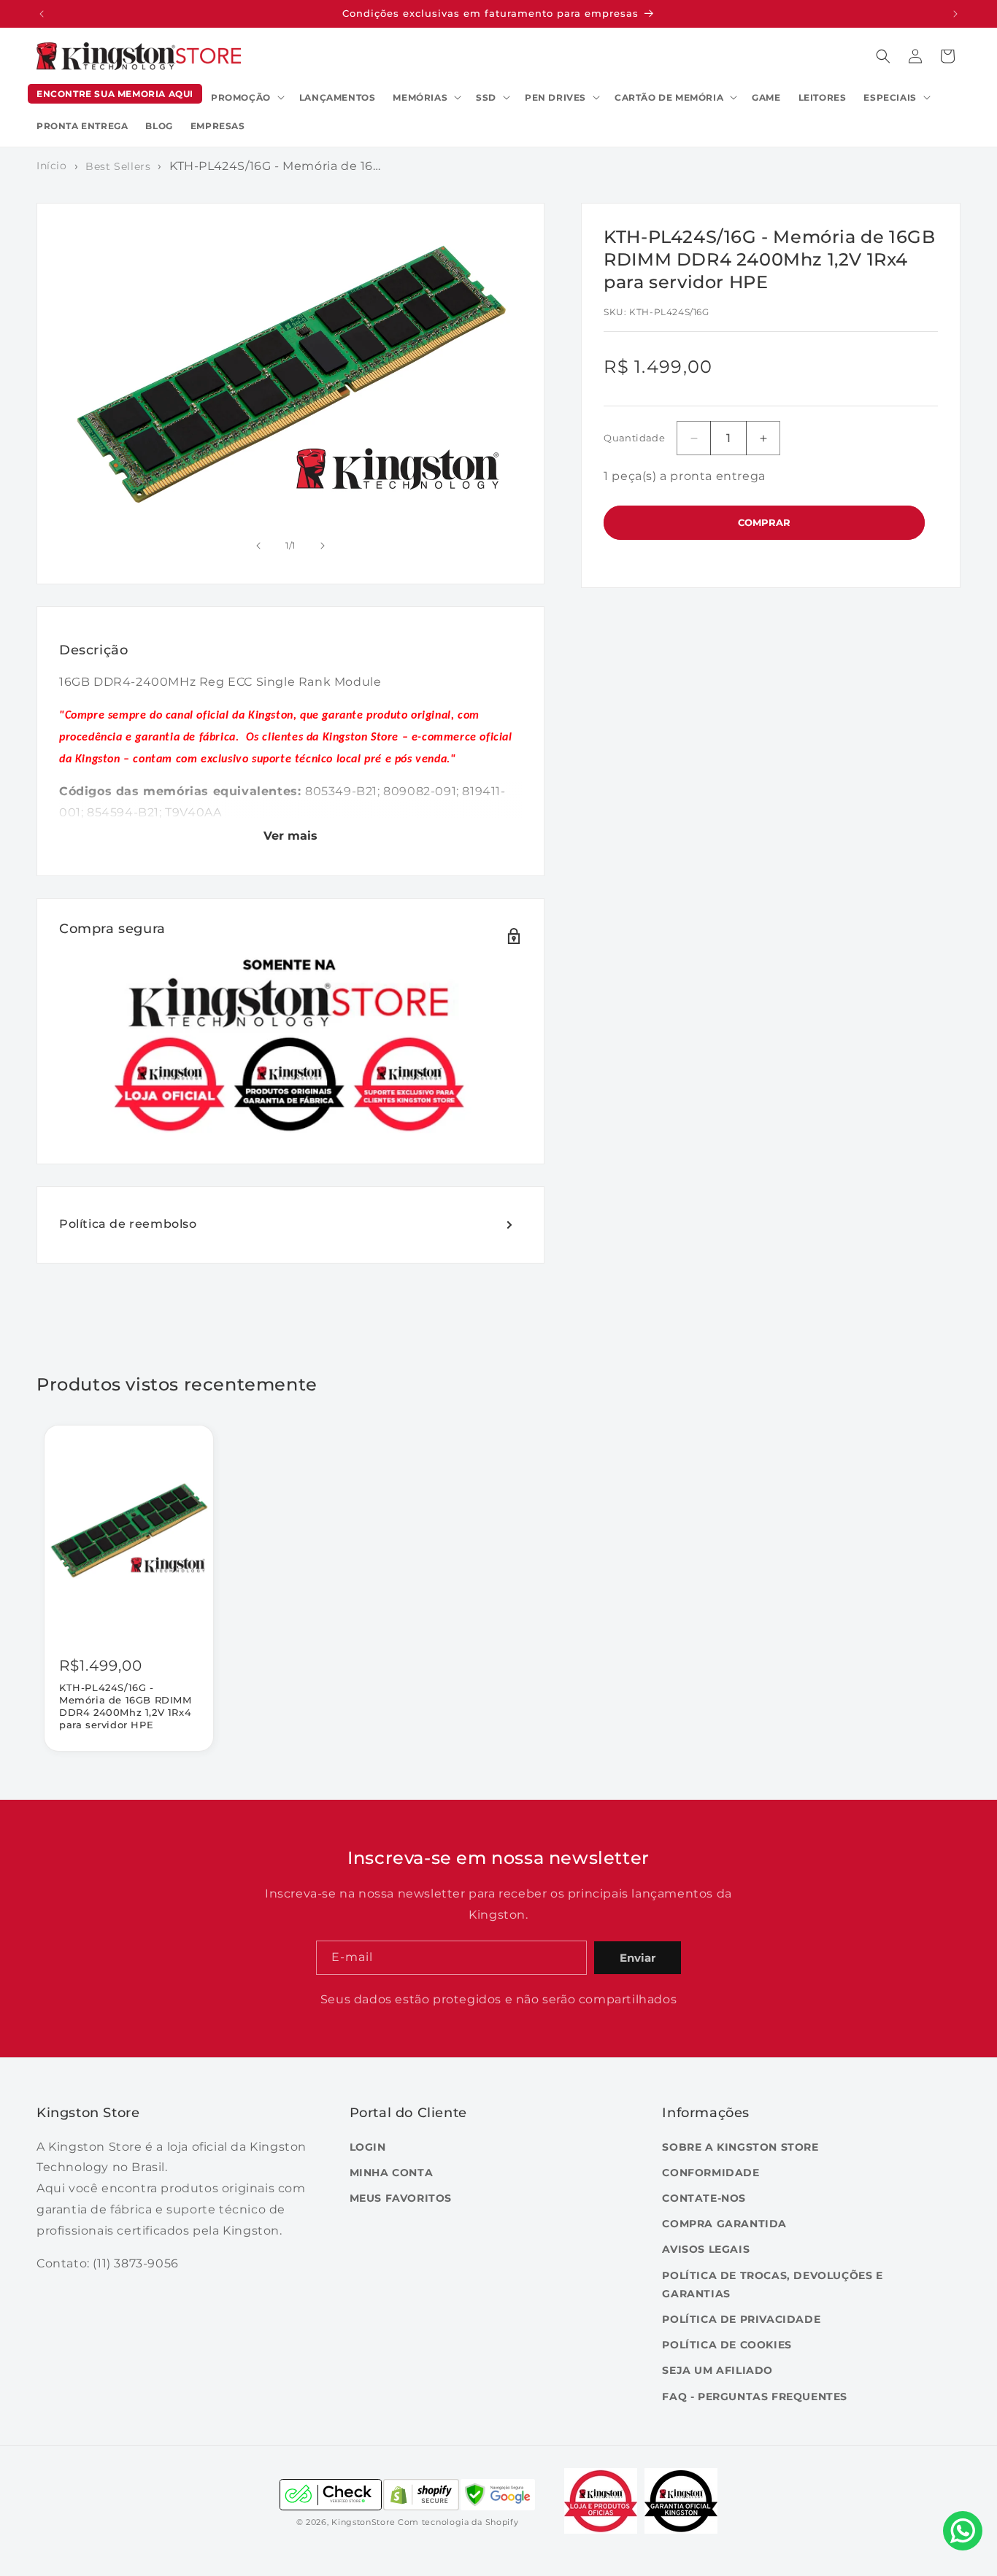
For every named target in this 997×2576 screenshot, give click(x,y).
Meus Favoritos (401, 2198)
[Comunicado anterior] (42, 14)
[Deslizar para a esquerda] (258, 546)
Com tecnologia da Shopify (458, 2523)
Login (368, 2146)
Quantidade (634, 438)
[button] (246, 98)
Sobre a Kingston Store (740, 2146)
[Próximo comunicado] (955, 14)
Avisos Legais (706, 2249)
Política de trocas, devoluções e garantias (772, 2284)
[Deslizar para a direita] (323, 546)
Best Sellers (118, 166)
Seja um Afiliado (717, 2370)
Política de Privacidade (741, 2318)
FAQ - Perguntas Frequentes (755, 2396)
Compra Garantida (724, 2224)
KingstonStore (363, 2523)
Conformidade (711, 2172)
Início (52, 166)
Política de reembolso (128, 1224)
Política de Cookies (727, 2345)
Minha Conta (392, 2172)
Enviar (638, 1958)
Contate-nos (704, 2198)
